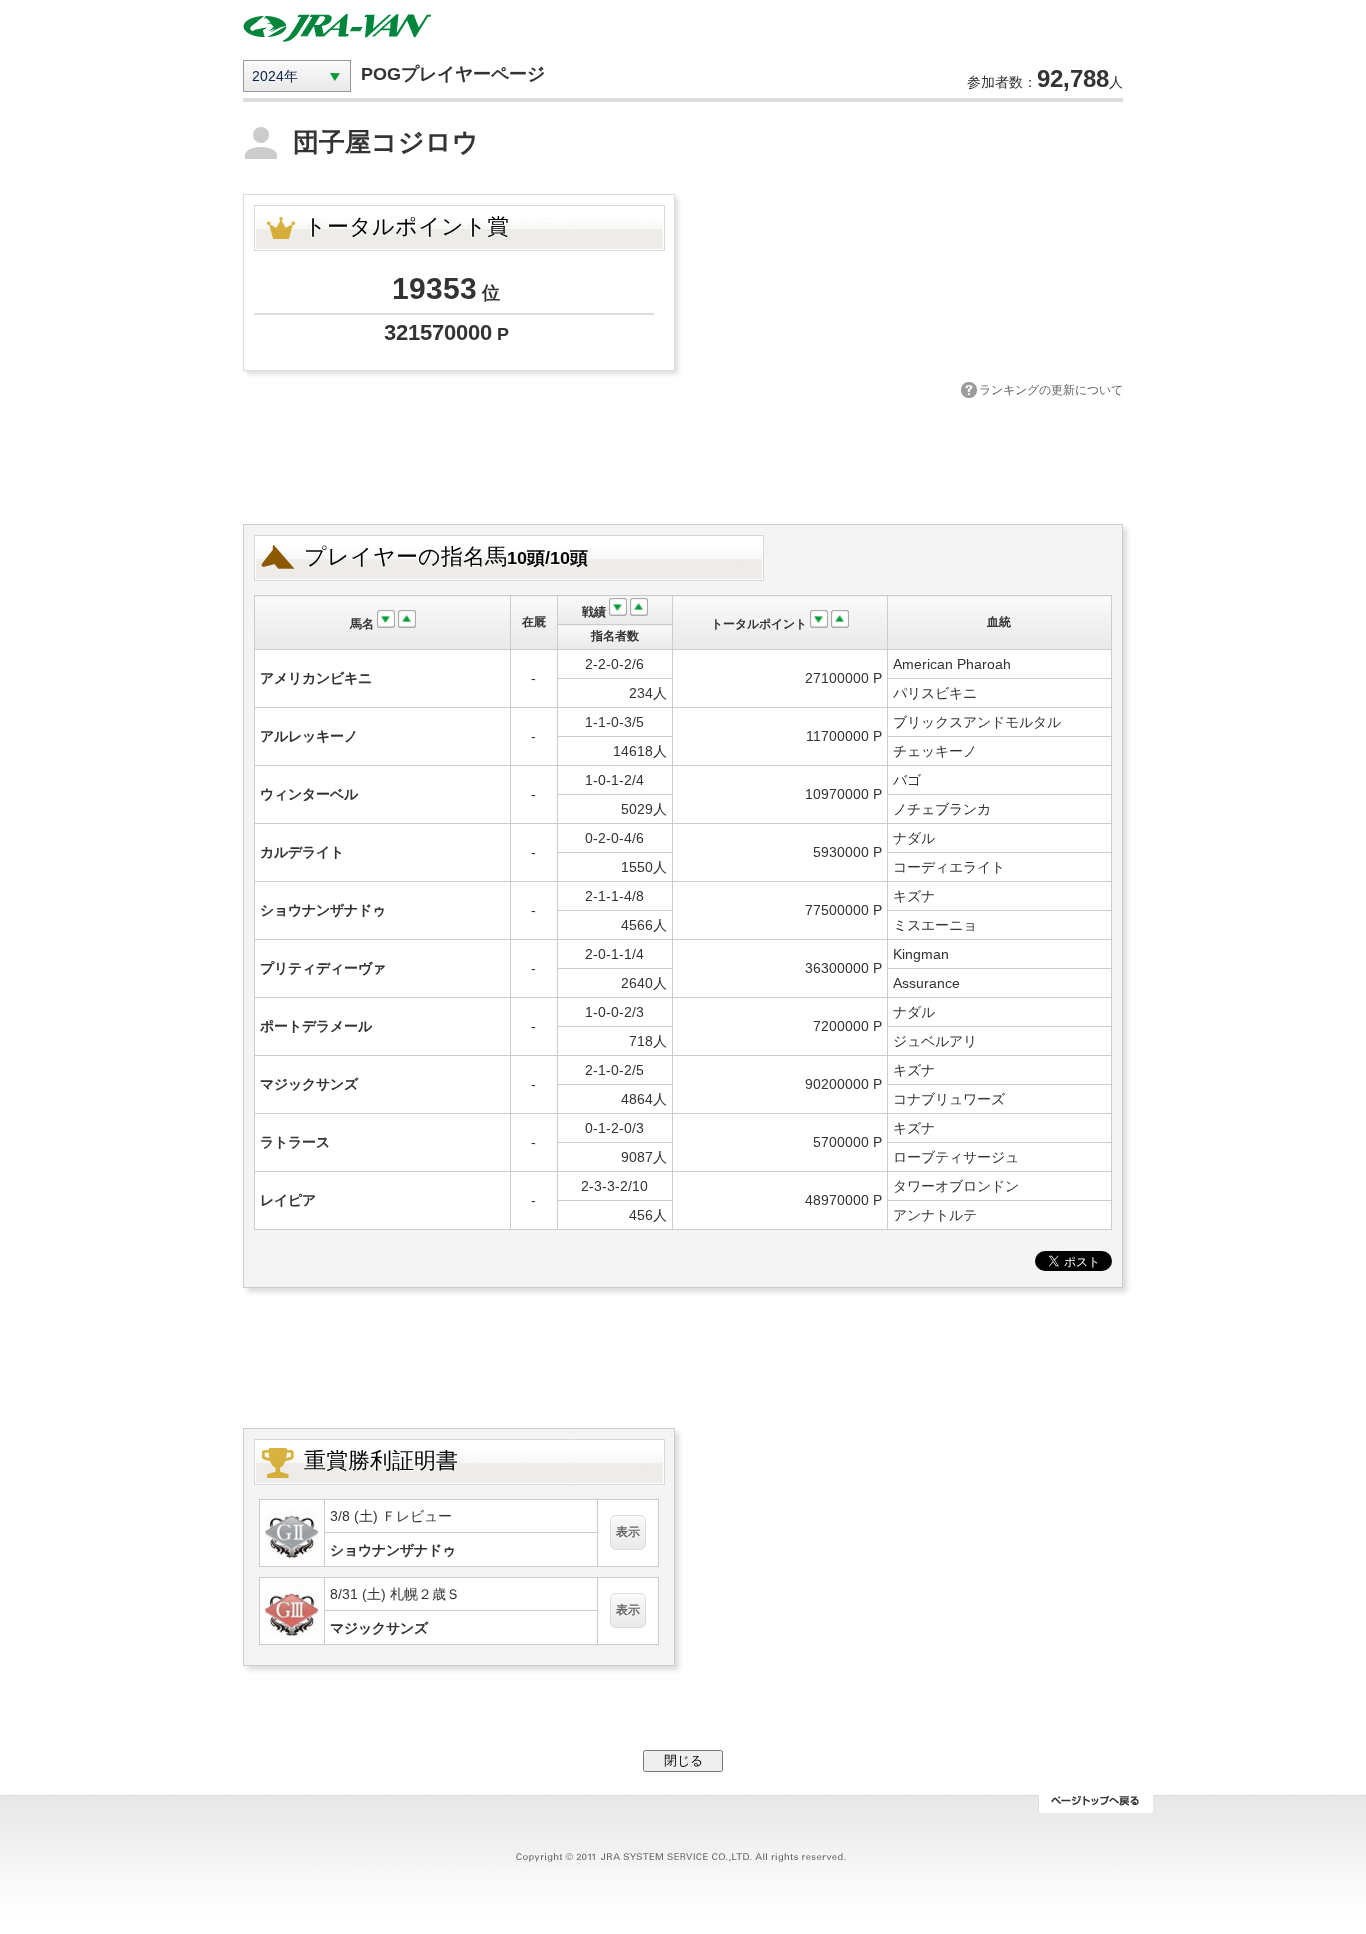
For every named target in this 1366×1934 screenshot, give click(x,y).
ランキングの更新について (1051, 390)
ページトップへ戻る (1095, 1804)
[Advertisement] (683, 459)
